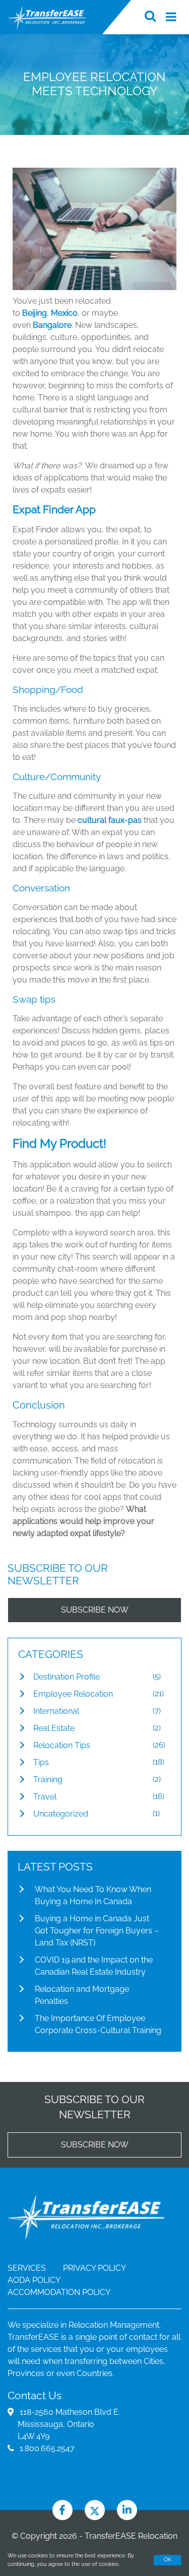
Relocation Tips (62, 1745)
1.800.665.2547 (47, 2448)
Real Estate (54, 1728)
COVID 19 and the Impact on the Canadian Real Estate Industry (94, 1966)
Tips (41, 1762)
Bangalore (52, 325)
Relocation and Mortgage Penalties (82, 1995)
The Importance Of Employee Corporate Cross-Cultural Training (98, 2024)
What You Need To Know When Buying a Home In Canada (93, 1895)
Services (27, 2268)
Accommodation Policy (59, 2292)
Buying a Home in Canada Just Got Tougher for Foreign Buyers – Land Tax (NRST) (97, 1931)
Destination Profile (67, 1677)
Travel (45, 1797)
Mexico (64, 313)
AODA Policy (34, 2280)
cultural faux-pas (110, 820)
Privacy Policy (94, 2268)
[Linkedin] (127, 2510)
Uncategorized (61, 1814)
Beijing (35, 313)
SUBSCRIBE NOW (95, 1610)
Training (48, 1780)
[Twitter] (95, 2510)
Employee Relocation (73, 1694)
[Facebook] (62, 2510)
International (56, 1711)
